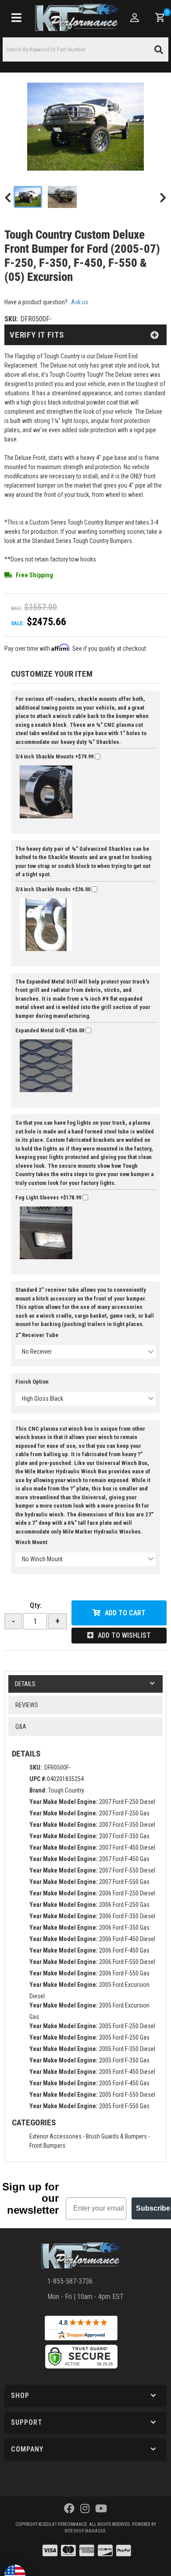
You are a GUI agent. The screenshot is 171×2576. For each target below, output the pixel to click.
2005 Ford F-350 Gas (124, 2060)
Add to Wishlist (124, 1635)
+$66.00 (50, 1030)
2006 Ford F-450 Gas (124, 1950)
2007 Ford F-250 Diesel (127, 1802)
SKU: (36, 1767)
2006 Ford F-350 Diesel (127, 1916)
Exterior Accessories (55, 2136)
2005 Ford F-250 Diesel (127, 2026)
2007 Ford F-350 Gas (124, 1836)
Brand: (38, 1790)
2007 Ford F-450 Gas (124, 1859)
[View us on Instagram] (85, 2509)
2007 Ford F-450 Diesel (127, 1847)
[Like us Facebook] (69, 2509)
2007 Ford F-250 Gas (124, 1813)
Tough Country (66, 1790)
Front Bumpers (47, 2146)
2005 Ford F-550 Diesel (127, 2095)
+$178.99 (49, 1197)
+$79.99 (55, 756)
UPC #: (38, 1779)
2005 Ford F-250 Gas (124, 2037)
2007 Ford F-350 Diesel (127, 1825)
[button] (85, 2396)
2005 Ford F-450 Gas (124, 2083)
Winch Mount (31, 1542)
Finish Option (32, 1382)
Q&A (21, 1727)
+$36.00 (53, 889)
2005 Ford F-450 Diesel (127, 2072)
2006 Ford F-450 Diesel (127, 1939)
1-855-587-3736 (70, 2281)
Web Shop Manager (85, 2531)
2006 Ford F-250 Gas (124, 1905)
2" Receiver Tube (37, 1335)
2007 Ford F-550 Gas (124, 1882)
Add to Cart (125, 1613)
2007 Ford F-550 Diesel (127, 1870)
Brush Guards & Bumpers (116, 2136)
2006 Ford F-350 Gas (124, 1927)
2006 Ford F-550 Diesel (127, 1962)
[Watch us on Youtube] (101, 2509)
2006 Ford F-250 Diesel (127, 1893)
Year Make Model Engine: (64, 1802)
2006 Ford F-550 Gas (124, 1973)
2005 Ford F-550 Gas (124, 2106)
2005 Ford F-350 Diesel (127, 2049)
